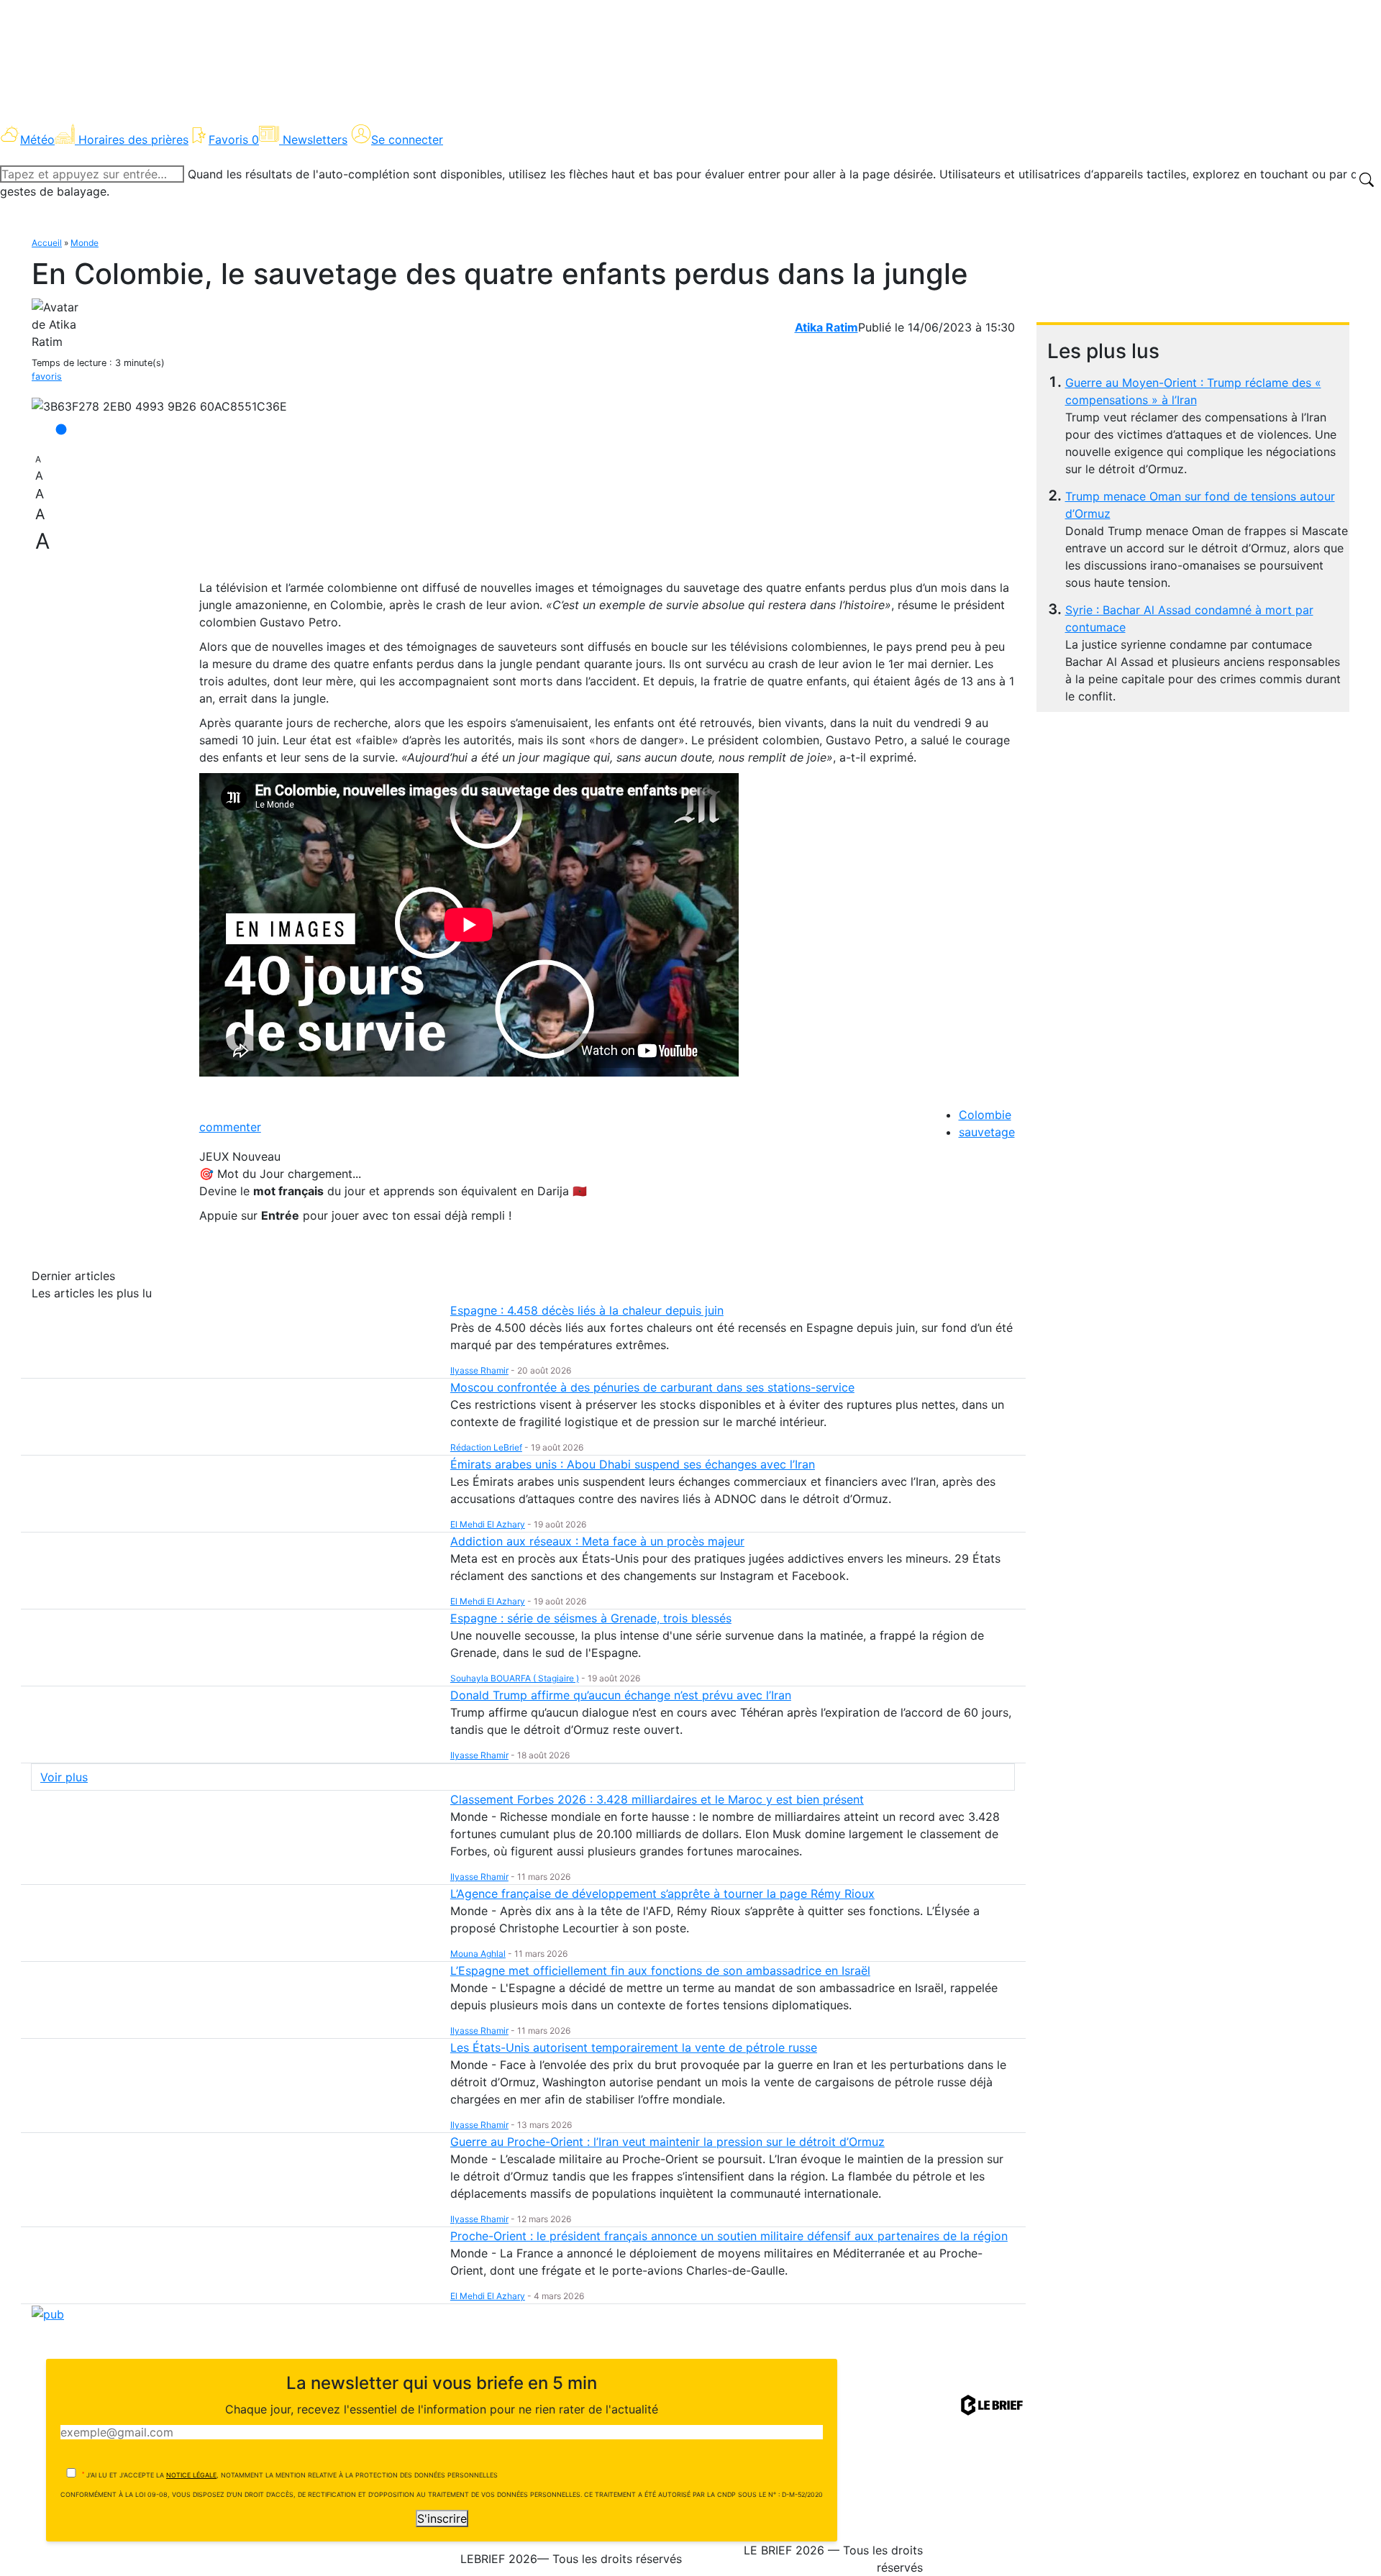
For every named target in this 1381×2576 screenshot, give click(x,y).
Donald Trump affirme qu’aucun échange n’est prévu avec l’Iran (621, 1695)
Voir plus (64, 1777)
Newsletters (315, 140)
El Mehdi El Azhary (488, 1524)
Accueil (47, 243)
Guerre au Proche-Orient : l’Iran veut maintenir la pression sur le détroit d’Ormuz (667, 2142)
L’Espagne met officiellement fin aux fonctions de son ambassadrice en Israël (660, 1970)
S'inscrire (442, 2518)
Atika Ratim (826, 327)
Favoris (234, 140)
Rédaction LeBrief (486, 1447)
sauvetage (987, 1132)
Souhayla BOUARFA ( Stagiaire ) (515, 1678)
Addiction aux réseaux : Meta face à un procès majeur (597, 1541)
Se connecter (407, 140)
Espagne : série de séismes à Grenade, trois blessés (591, 1618)
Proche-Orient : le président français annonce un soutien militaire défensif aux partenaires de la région (729, 2236)
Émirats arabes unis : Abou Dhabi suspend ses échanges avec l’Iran (633, 1464)
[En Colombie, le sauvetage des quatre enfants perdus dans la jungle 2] (159, 406)
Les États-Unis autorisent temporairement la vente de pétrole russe (634, 2047)
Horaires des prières (133, 140)
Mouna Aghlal (478, 1954)
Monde (85, 243)
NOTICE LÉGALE (191, 2475)
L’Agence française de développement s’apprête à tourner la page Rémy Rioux (662, 1894)
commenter (230, 1127)
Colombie (985, 1115)
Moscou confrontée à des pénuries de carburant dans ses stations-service (652, 1387)
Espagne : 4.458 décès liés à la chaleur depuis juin (587, 1310)
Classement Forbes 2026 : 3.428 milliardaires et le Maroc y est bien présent (657, 1799)
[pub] (48, 2313)
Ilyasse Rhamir (479, 1370)
